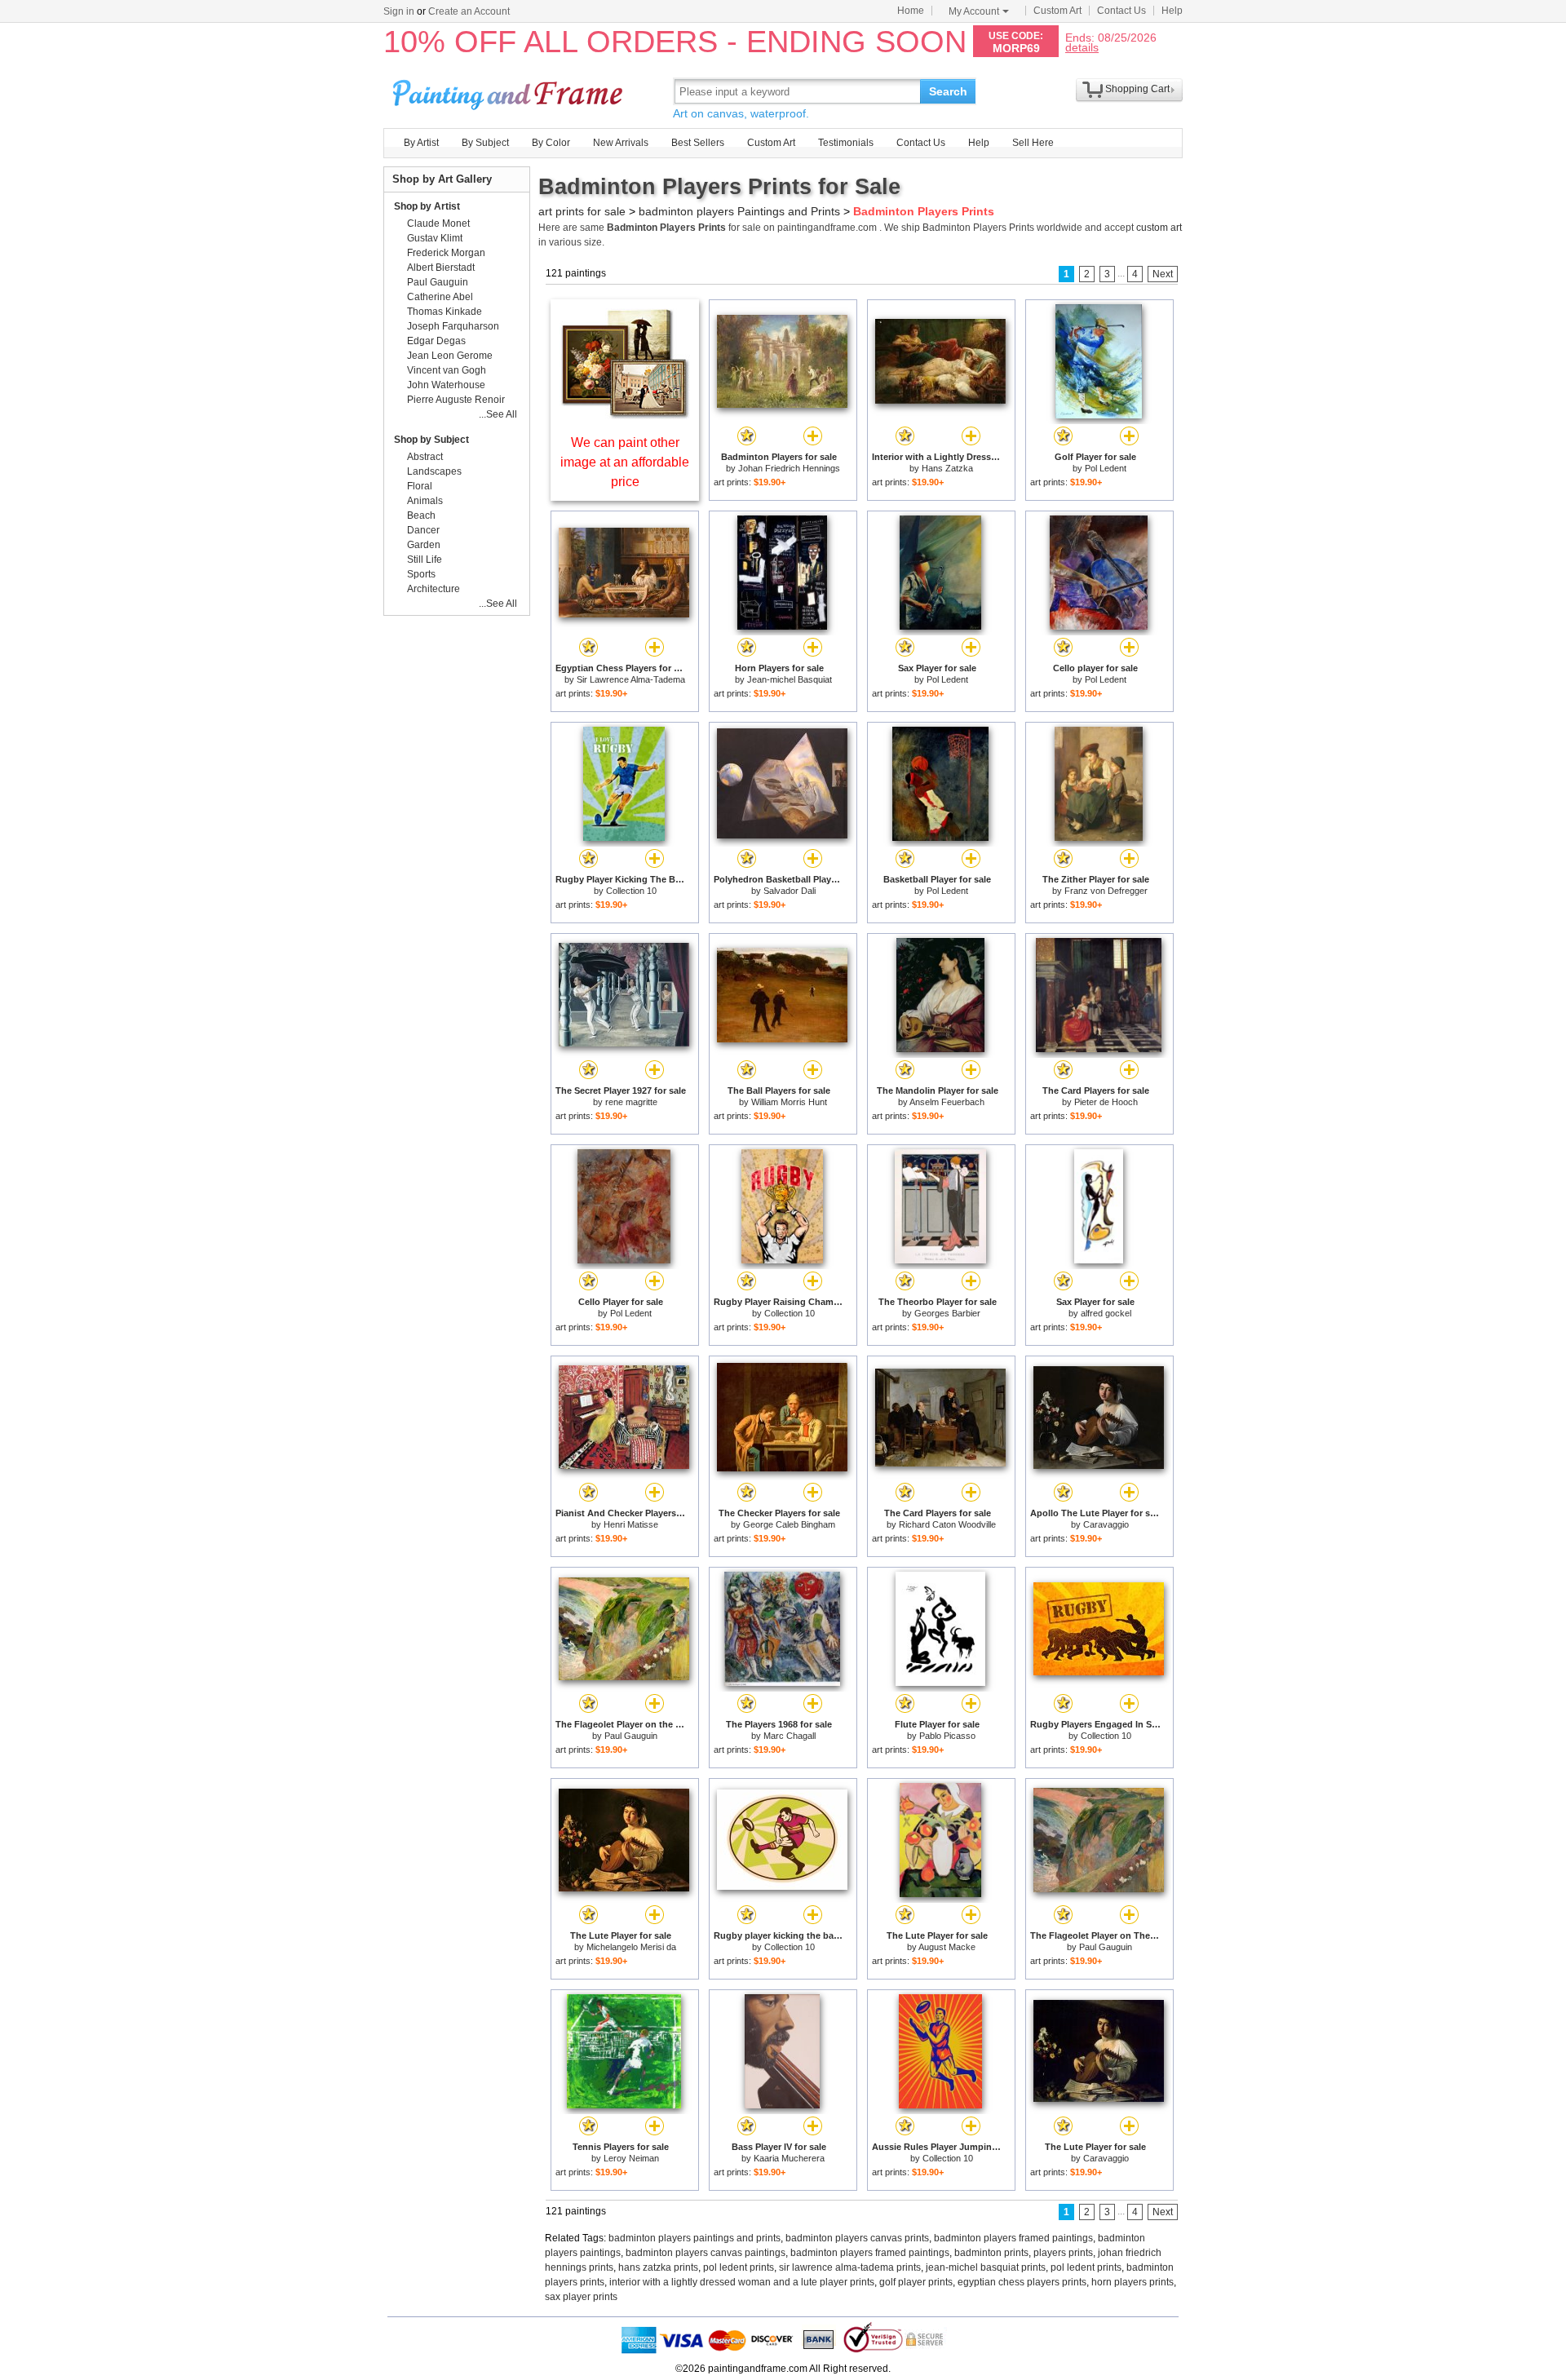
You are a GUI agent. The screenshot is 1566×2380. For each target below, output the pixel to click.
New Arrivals (621, 143)
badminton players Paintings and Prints (739, 211)
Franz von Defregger (1106, 891)
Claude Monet (438, 223)
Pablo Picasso (947, 1736)
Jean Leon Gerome (450, 356)
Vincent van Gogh (447, 370)
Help (1172, 11)
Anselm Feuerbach (947, 1102)
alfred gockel (1106, 1313)
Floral (420, 486)
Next (1163, 274)
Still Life (425, 560)
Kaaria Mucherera (789, 2158)
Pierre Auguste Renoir (456, 400)
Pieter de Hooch (1106, 1102)
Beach (421, 515)
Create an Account (469, 11)
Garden (424, 545)
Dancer (423, 530)
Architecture (434, 589)
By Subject (485, 143)
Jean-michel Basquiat (790, 679)
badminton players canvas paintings (706, 2253)
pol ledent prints (739, 2267)
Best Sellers (698, 143)
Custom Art (1057, 11)
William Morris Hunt (789, 1102)
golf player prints (916, 2282)
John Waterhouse (446, 385)
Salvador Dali (790, 891)
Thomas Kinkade (445, 312)
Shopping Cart (1137, 89)
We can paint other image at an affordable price (625, 462)
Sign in (399, 11)
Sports (421, 574)
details (1082, 47)
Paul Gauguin (631, 1736)
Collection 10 (631, 891)
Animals (425, 501)
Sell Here (1033, 143)
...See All (498, 414)
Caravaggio (1106, 1524)
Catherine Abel (440, 297)
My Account (974, 11)
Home (911, 11)
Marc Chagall (790, 1736)
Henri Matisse (631, 1524)
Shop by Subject (431, 440)
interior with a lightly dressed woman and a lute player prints (742, 2282)
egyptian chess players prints (1022, 2282)
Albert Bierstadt (441, 268)
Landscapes (434, 471)
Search (948, 91)
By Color (551, 143)
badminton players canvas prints (857, 2238)
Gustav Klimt (435, 238)
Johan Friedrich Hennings (789, 468)
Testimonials (846, 143)
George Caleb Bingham (789, 1524)
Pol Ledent (1106, 468)
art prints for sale (582, 211)
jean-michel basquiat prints (986, 2267)
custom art (1159, 228)
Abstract (425, 457)
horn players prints (1132, 2282)
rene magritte (631, 1102)
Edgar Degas (436, 341)
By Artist (421, 143)
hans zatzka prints (658, 2267)
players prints (1063, 2253)
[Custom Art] (625, 415)
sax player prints (581, 2297)
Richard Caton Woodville (947, 1524)
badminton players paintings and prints (695, 2238)
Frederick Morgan (446, 253)
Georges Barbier (947, 1313)
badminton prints (991, 2253)
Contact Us (1121, 11)
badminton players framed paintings (1013, 2238)
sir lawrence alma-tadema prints (850, 2267)
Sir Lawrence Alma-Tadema (631, 679)
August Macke (947, 1947)
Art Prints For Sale (510, 91)
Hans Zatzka (947, 468)
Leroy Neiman (631, 2158)
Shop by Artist (427, 206)
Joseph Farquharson (453, 326)
